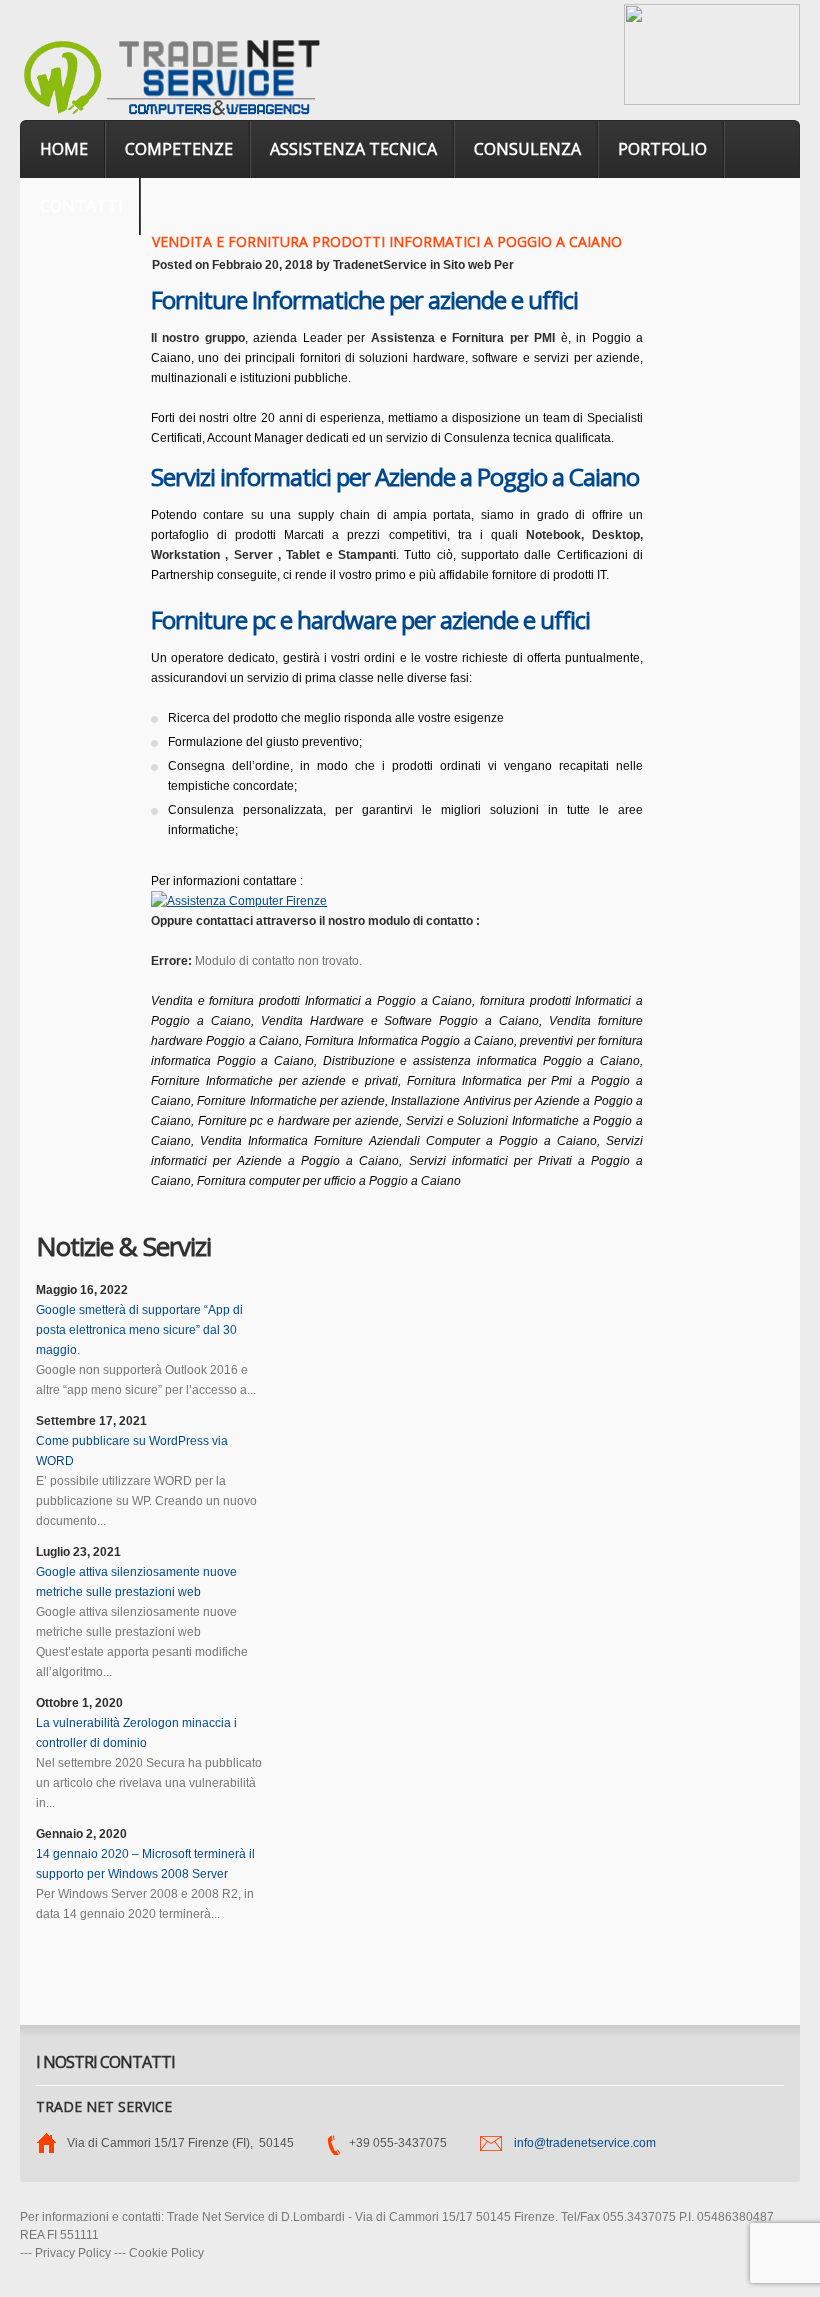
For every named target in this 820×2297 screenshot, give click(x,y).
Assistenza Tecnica (353, 149)
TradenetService (380, 265)
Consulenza (527, 149)
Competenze (179, 149)
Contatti (81, 206)
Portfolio (662, 149)
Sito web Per (478, 265)
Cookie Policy (166, 2253)
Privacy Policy (73, 2253)
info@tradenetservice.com (585, 2143)
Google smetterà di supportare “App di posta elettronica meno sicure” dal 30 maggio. (139, 1330)
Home (64, 149)
